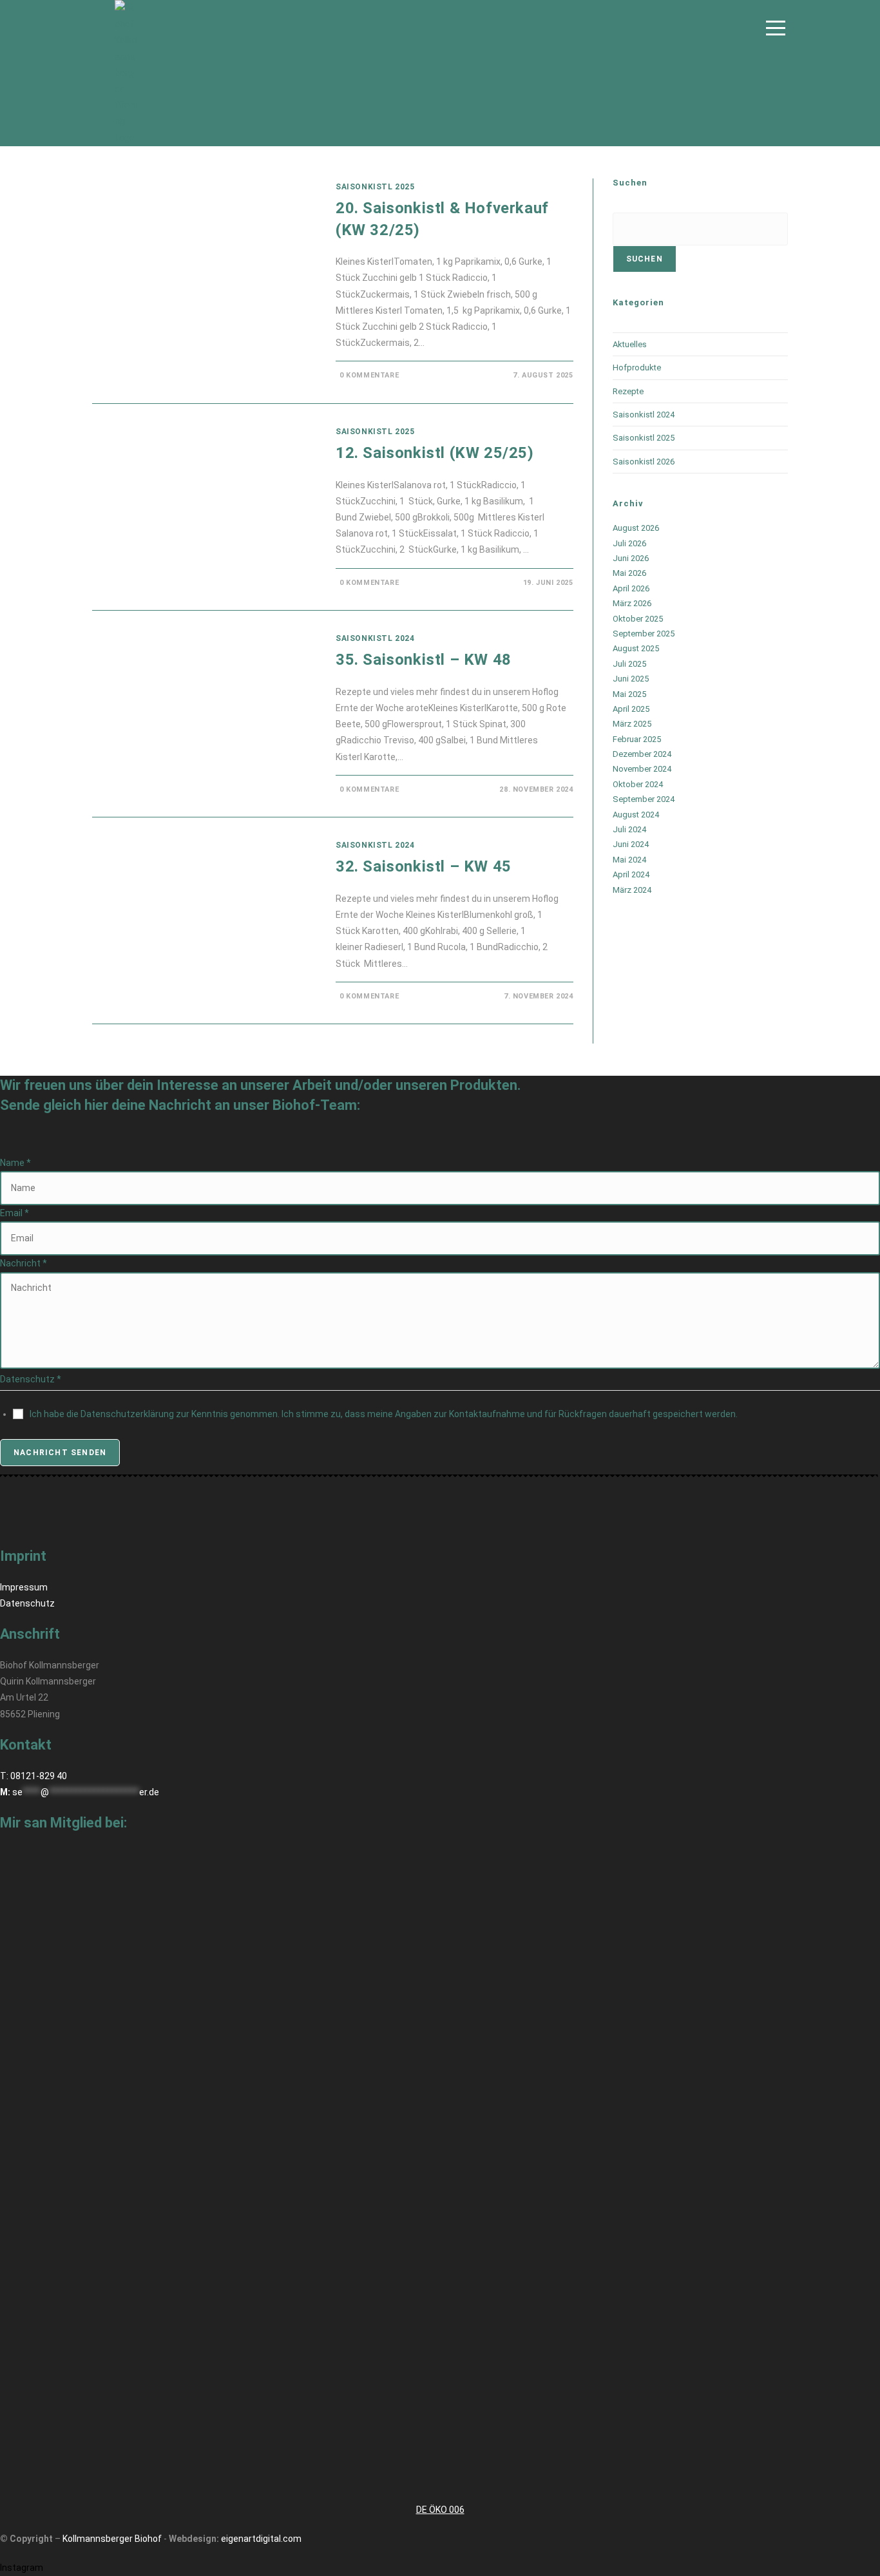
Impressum (24, 1587)
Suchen (645, 259)
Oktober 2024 (638, 784)
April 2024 (631, 874)
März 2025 (632, 724)
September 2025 (644, 634)
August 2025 (636, 648)
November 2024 (642, 769)
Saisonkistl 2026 (644, 462)
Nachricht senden (60, 1453)
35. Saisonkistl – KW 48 (424, 660)
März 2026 (632, 603)
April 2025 (631, 709)
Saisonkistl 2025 (375, 187)
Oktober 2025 (638, 619)
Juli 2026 (629, 543)
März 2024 (632, 890)
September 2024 (644, 799)
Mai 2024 (629, 860)
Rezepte (628, 391)
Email (14, 1213)
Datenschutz (27, 1603)
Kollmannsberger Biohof (112, 2539)
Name (15, 1163)
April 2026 (631, 588)
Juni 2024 (631, 844)
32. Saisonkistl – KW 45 (424, 866)
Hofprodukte (637, 367)
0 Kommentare (369, 375)
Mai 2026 (629, 573)
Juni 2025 (631, 679)
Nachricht (24, 1263)
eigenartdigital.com (261, 2539)
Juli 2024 (629, 829)
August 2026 (636, 528)
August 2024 (636, 815)
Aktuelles (630, 344)
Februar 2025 (637, 739)
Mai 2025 (629, 694)
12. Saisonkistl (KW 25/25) (435, 453)
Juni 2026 (631, 558)
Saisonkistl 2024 (375, 638)
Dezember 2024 (642, 754)
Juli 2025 (629, 664)
